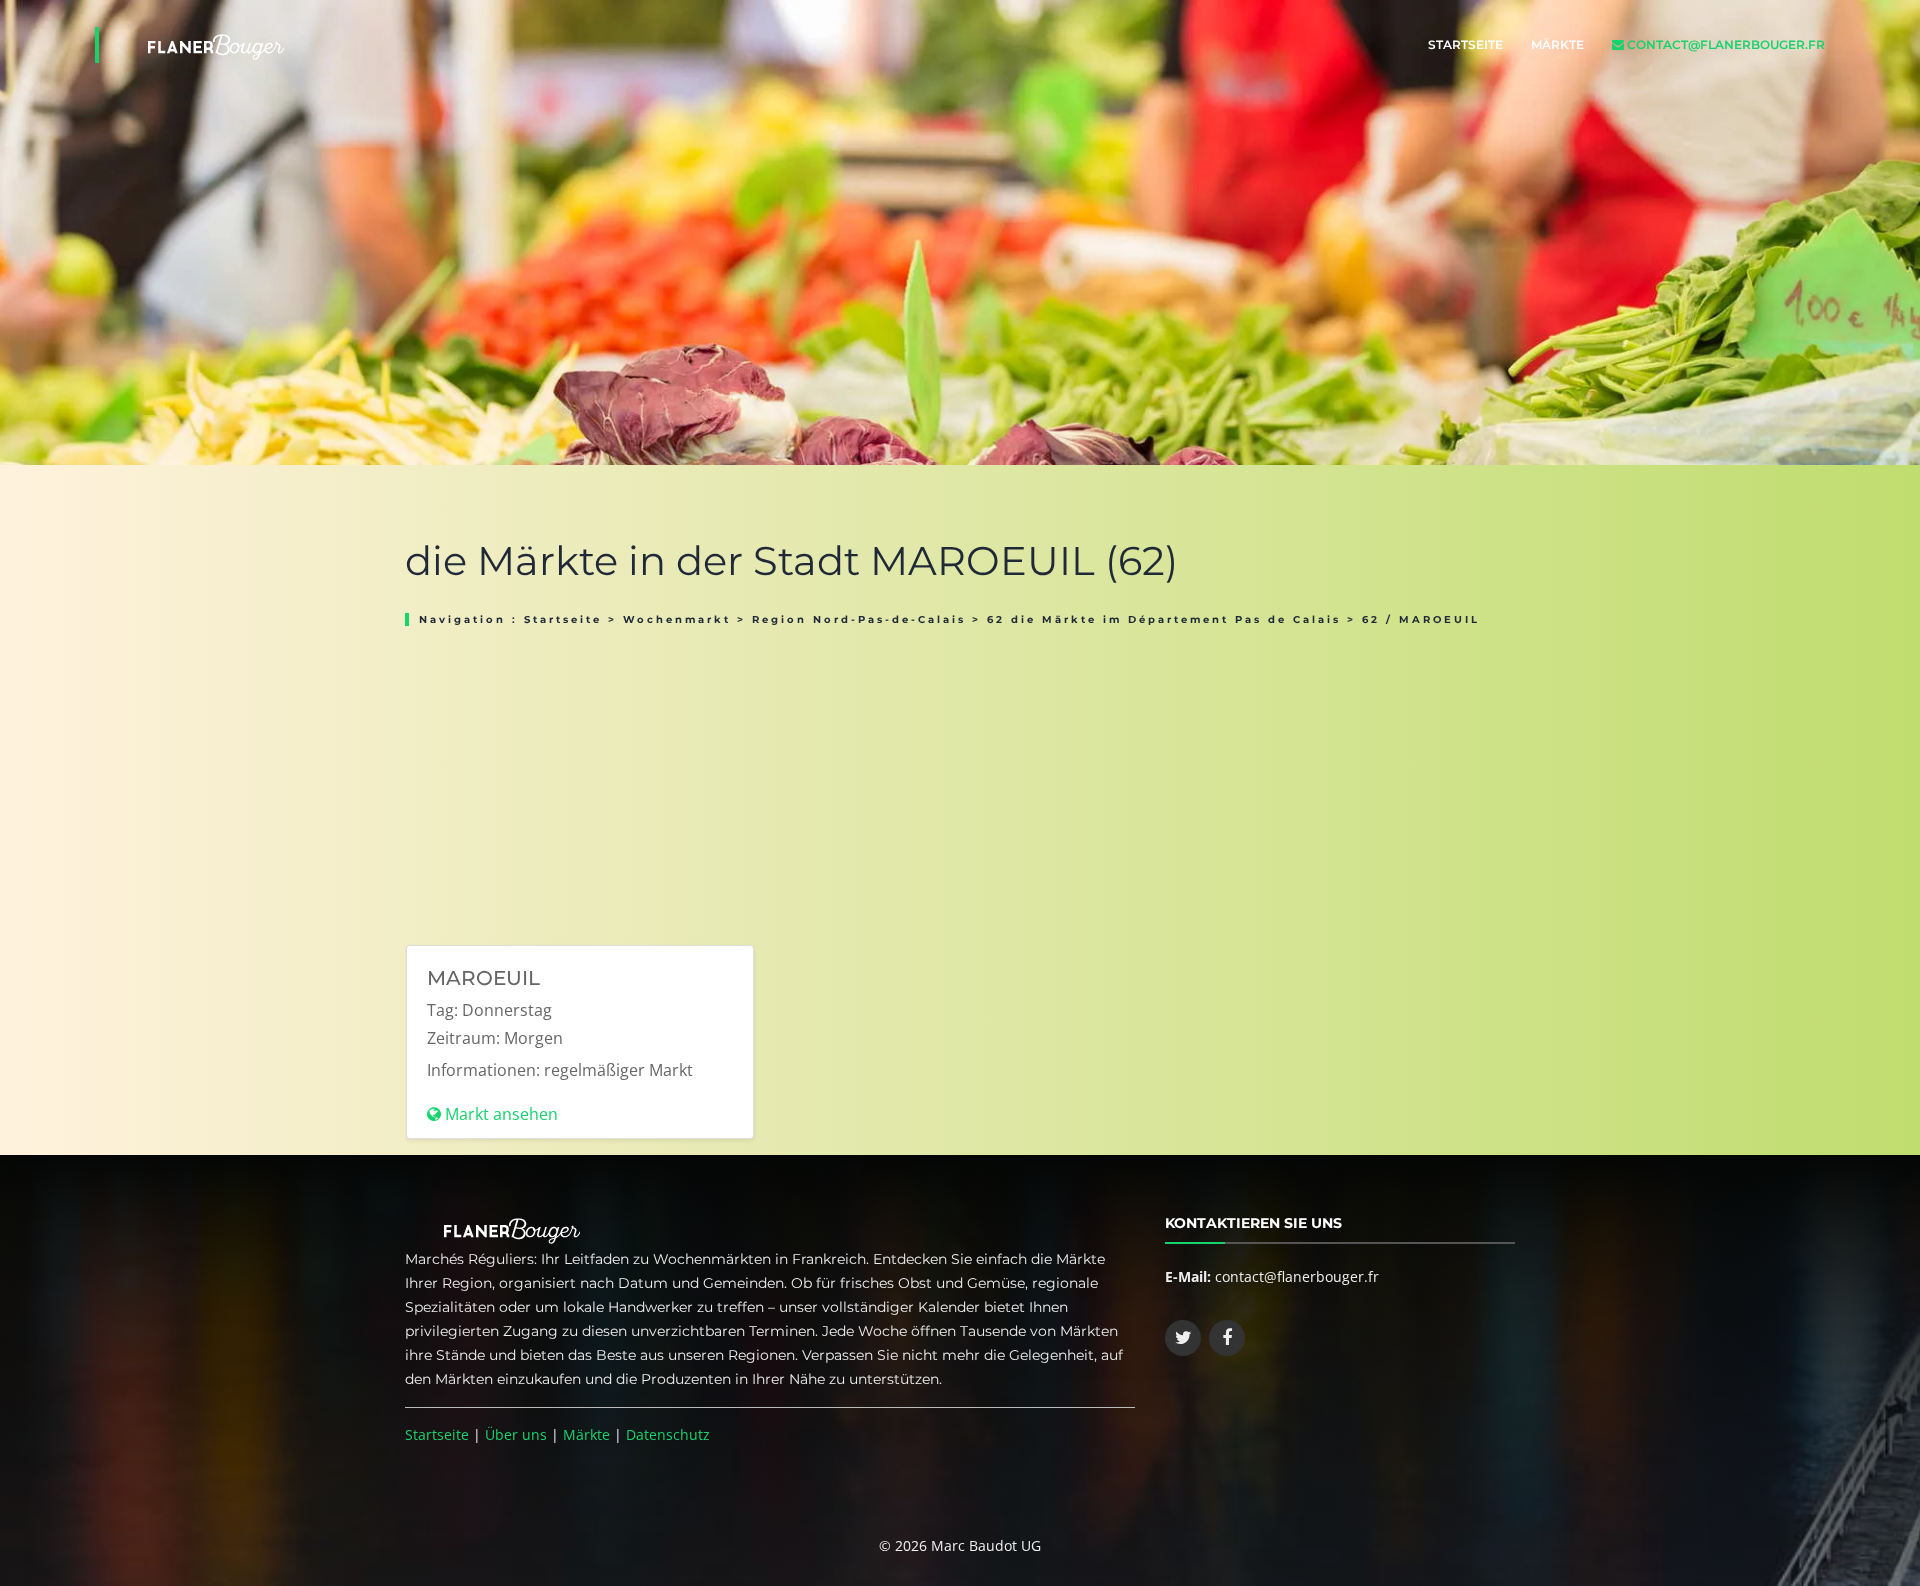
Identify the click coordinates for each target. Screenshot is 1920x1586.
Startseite (1465, 44)
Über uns (516, 1434)
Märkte (1557, 44)
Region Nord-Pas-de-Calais (859, 619)
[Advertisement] (960, 779)
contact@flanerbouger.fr (1724, 44)
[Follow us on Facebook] (1227, 1338)
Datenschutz (668, 1434)
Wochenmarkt (677, 619)
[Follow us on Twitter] (1183, 1338)
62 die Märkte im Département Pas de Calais (1164, 619)
